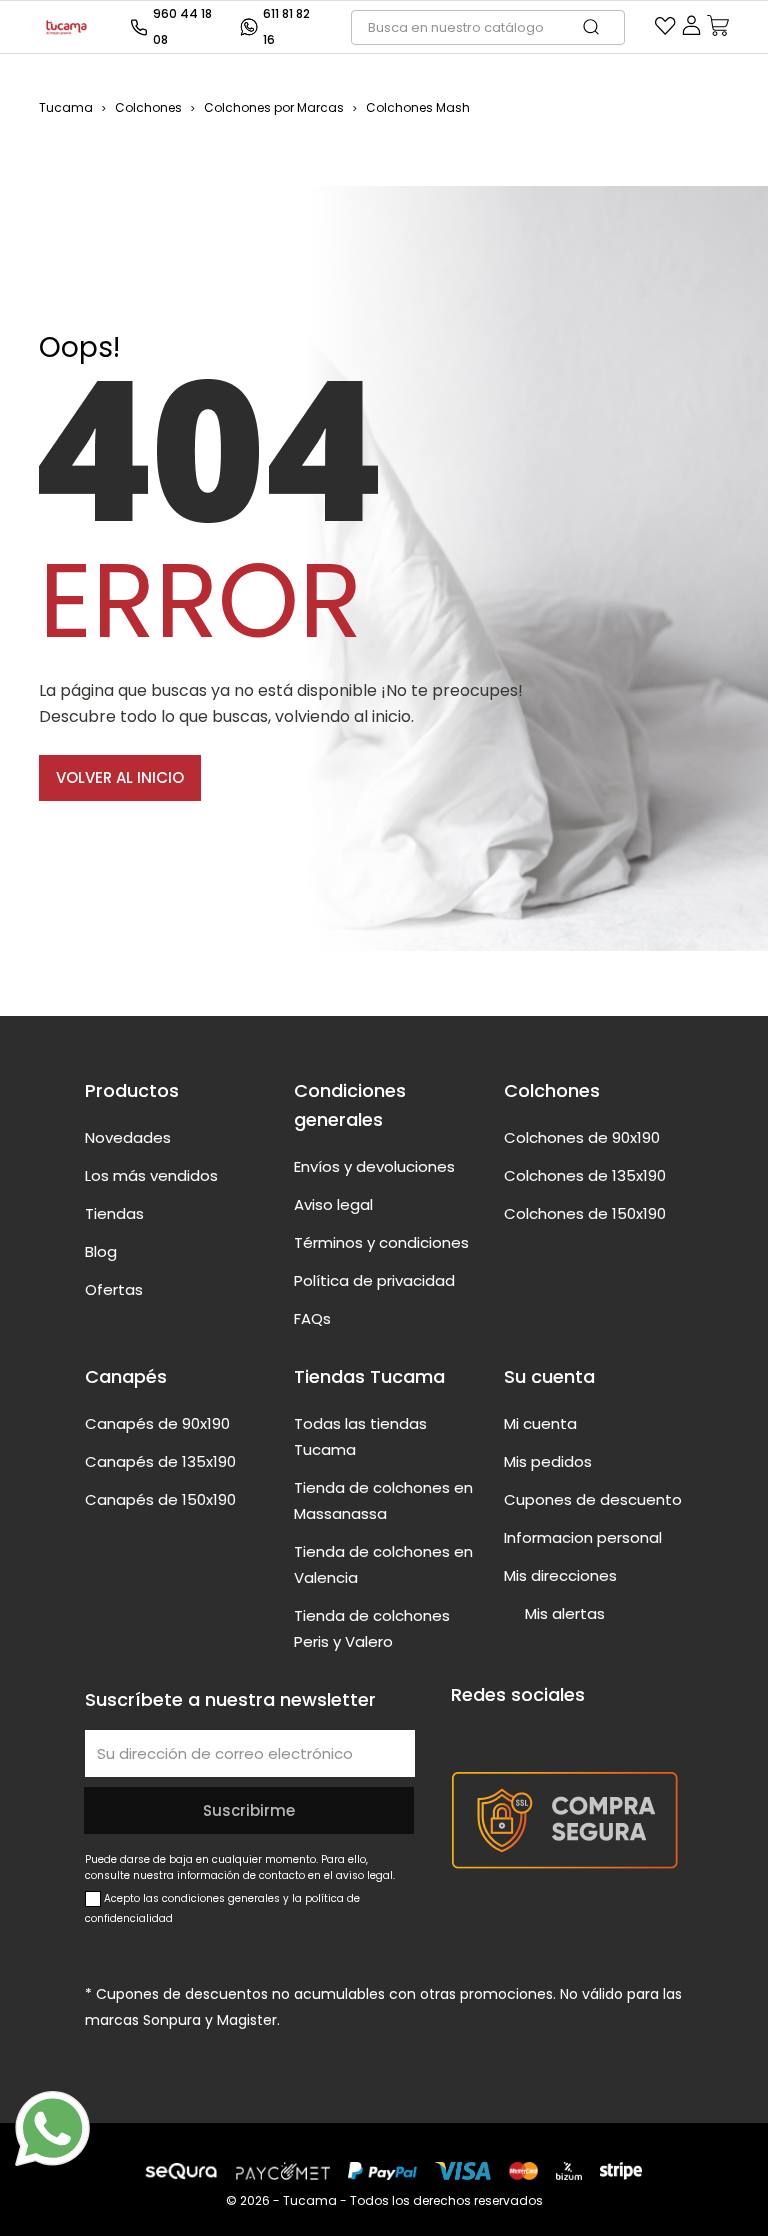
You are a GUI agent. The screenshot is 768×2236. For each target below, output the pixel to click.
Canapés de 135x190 (160, 1461)
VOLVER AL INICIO (120, 777)
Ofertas (114, 1289)
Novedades (128, 1137)
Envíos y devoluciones (374, 1166)
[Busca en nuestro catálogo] (601, 27)
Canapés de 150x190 (160, 1499)
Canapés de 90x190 (157, 1423)
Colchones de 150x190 (585, 1213)
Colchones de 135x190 (585, 1175)
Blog (101, 1251)
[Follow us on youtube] (501, 1732)
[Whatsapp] (52, 2128)
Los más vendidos (151, 1175)
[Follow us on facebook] (463, 1732)
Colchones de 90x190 (582, 1137)
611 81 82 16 (286, 26)
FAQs (312, 1318)
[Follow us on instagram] (539, 1732)
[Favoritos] (665, 30)
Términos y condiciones (381, 1242)
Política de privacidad (374, 1280)
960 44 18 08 (182, 26)
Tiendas (114, 1213)
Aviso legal (333, 1204)
